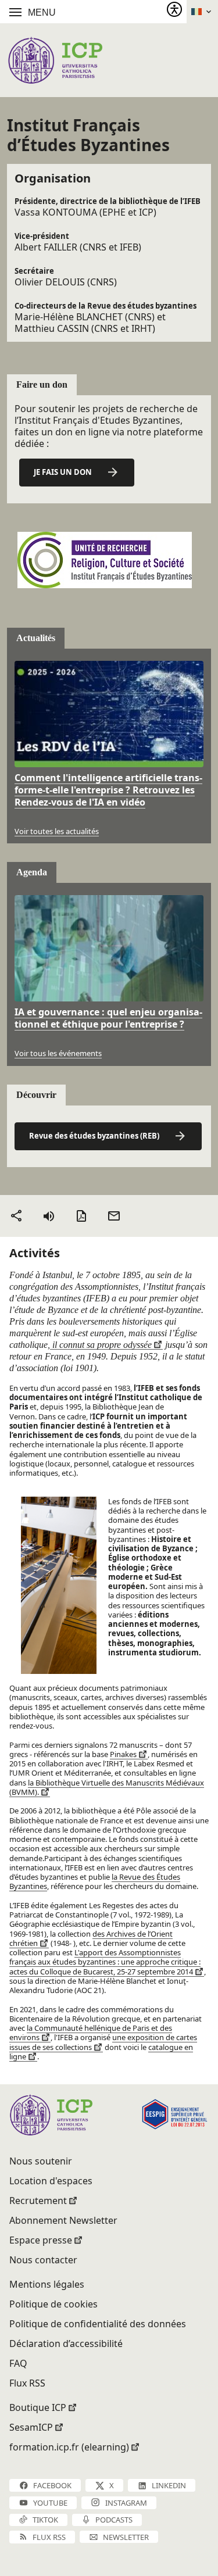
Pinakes (123, 1754)
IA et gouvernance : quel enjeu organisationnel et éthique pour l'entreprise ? (108, 1018)
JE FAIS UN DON (63, 472)
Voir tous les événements (58, 1053)
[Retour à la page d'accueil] (55, 60)
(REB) (94, 1136)
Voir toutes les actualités (57, 831)
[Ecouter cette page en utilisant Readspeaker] (49, 1216)
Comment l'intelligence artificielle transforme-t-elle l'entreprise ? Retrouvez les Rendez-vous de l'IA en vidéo (108, 790)
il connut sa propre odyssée (101, 1345)
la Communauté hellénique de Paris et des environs (91, 2033)
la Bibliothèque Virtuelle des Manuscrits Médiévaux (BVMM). (107, 1787)
